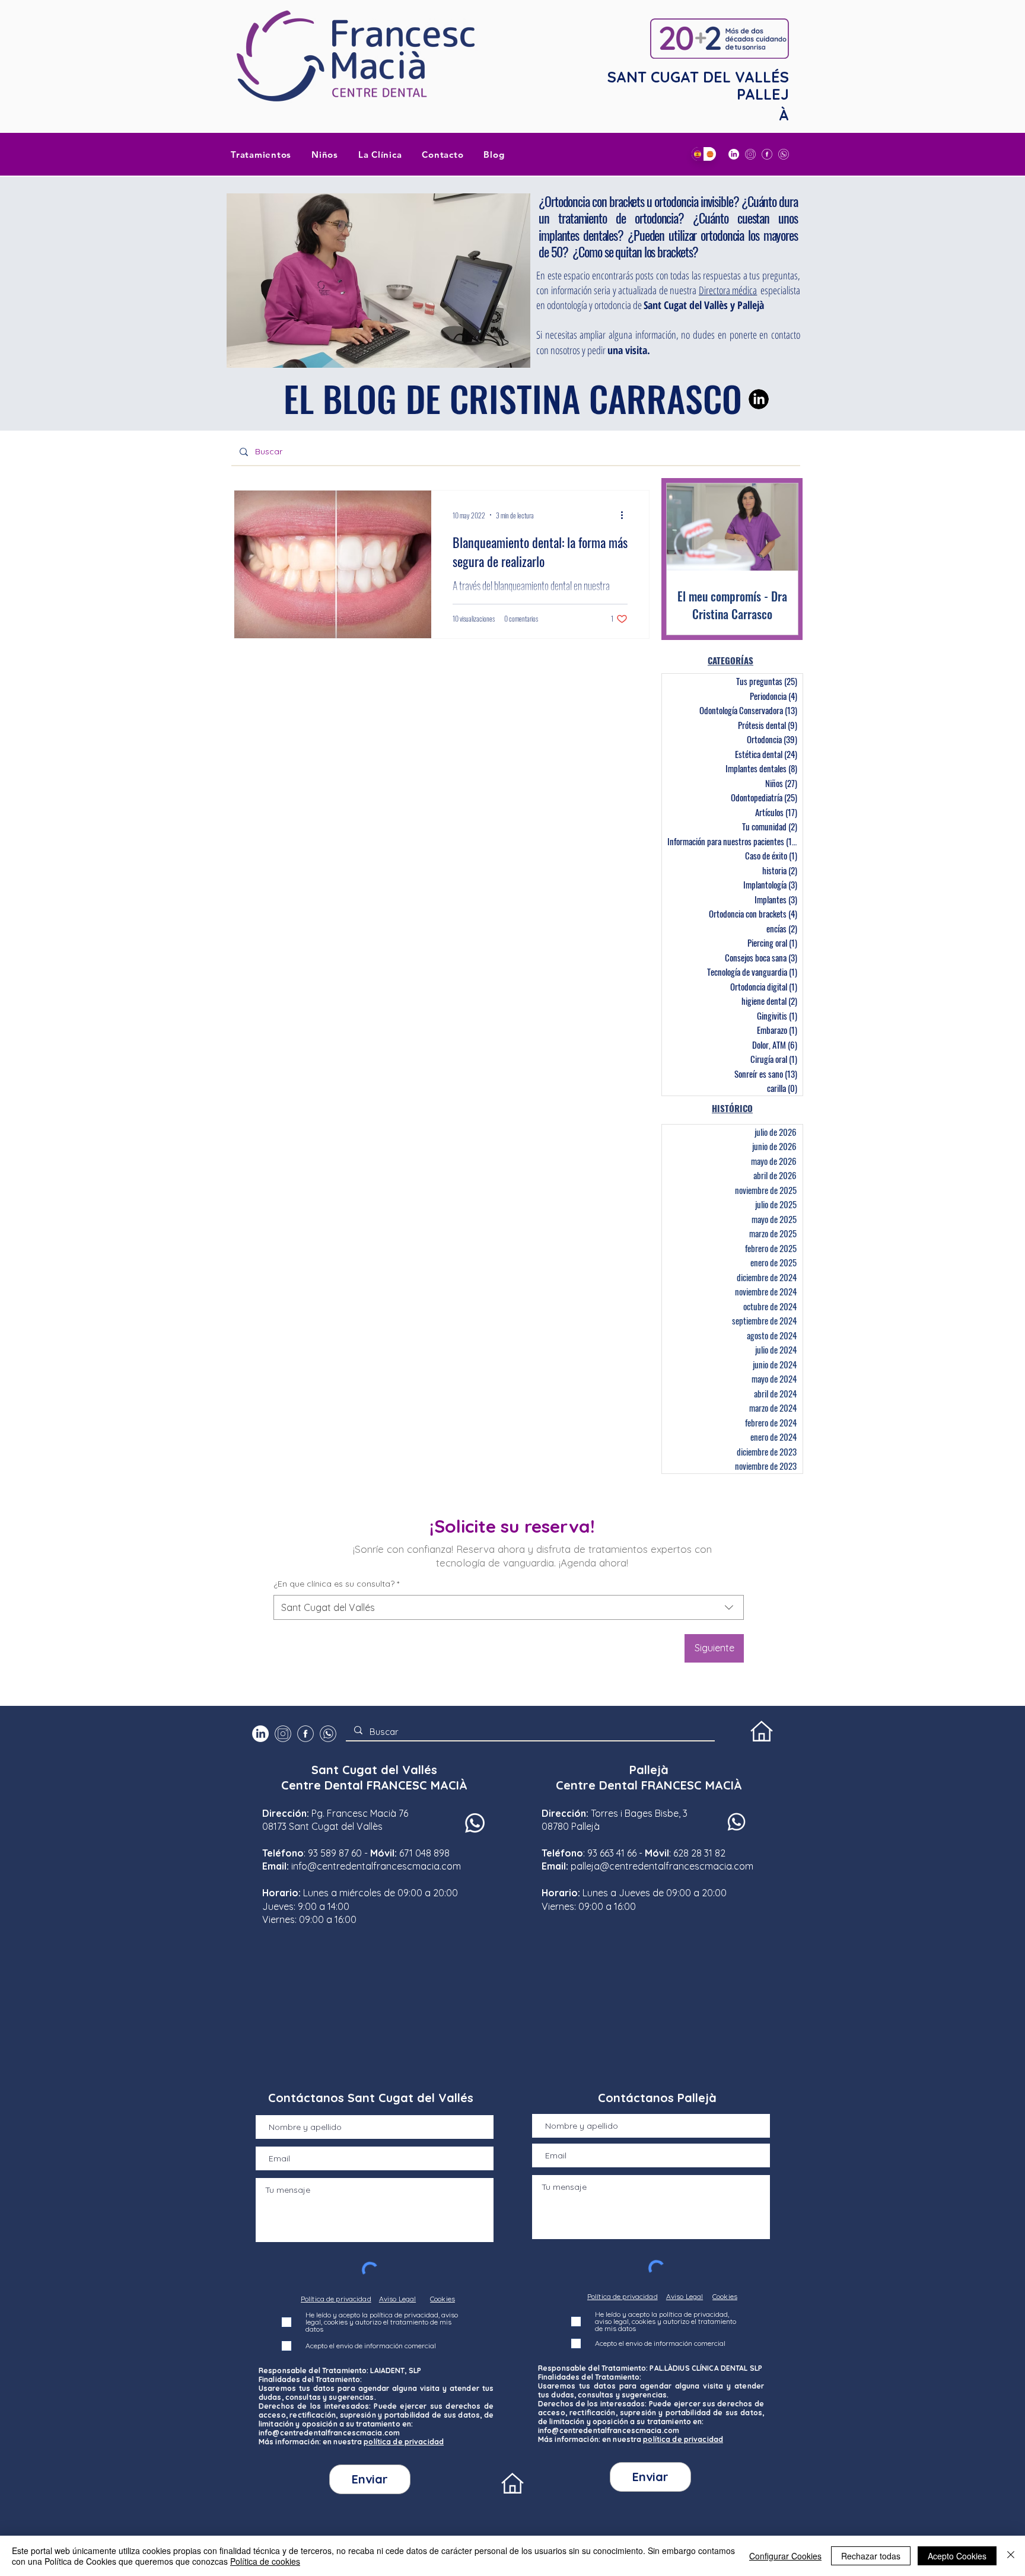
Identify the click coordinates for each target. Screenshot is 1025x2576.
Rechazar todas (871, 2556)
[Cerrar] (1011, 2556)
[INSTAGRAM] (750, 154)
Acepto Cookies (957, 2556)
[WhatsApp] (784, 154)
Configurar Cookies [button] (785, 2556)
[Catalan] (710, 154)
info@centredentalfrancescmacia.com (376, 1866)
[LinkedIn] (734, 154)
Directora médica (728, 290)
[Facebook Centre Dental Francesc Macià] (767, 154)
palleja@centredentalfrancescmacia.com (662, 1866)
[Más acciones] (626, 515)
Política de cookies (265, 2561)
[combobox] (509, 1607)
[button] (380, 154)
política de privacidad (404, 2442)
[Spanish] (698, 154)
